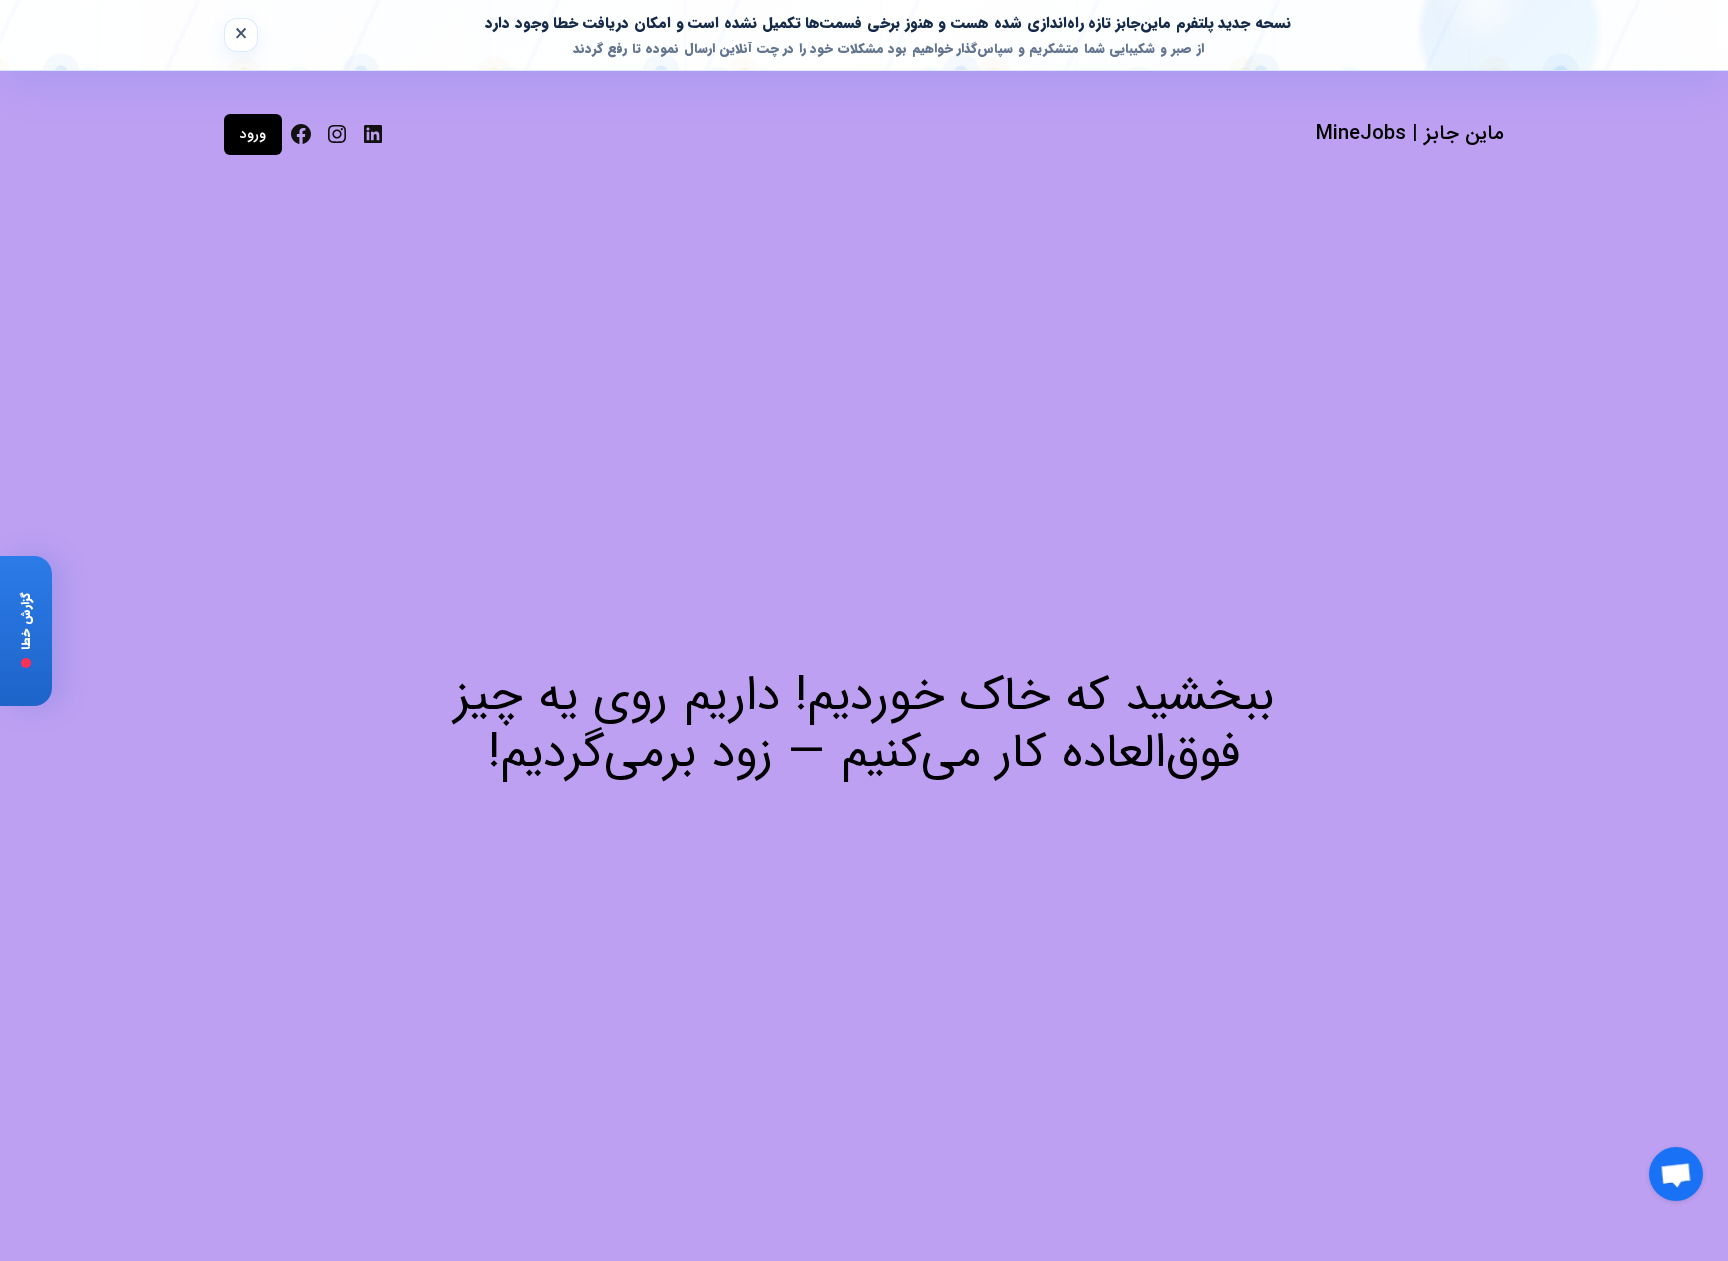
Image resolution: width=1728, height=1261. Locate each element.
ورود (253, 134)
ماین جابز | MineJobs (1410, 133)
